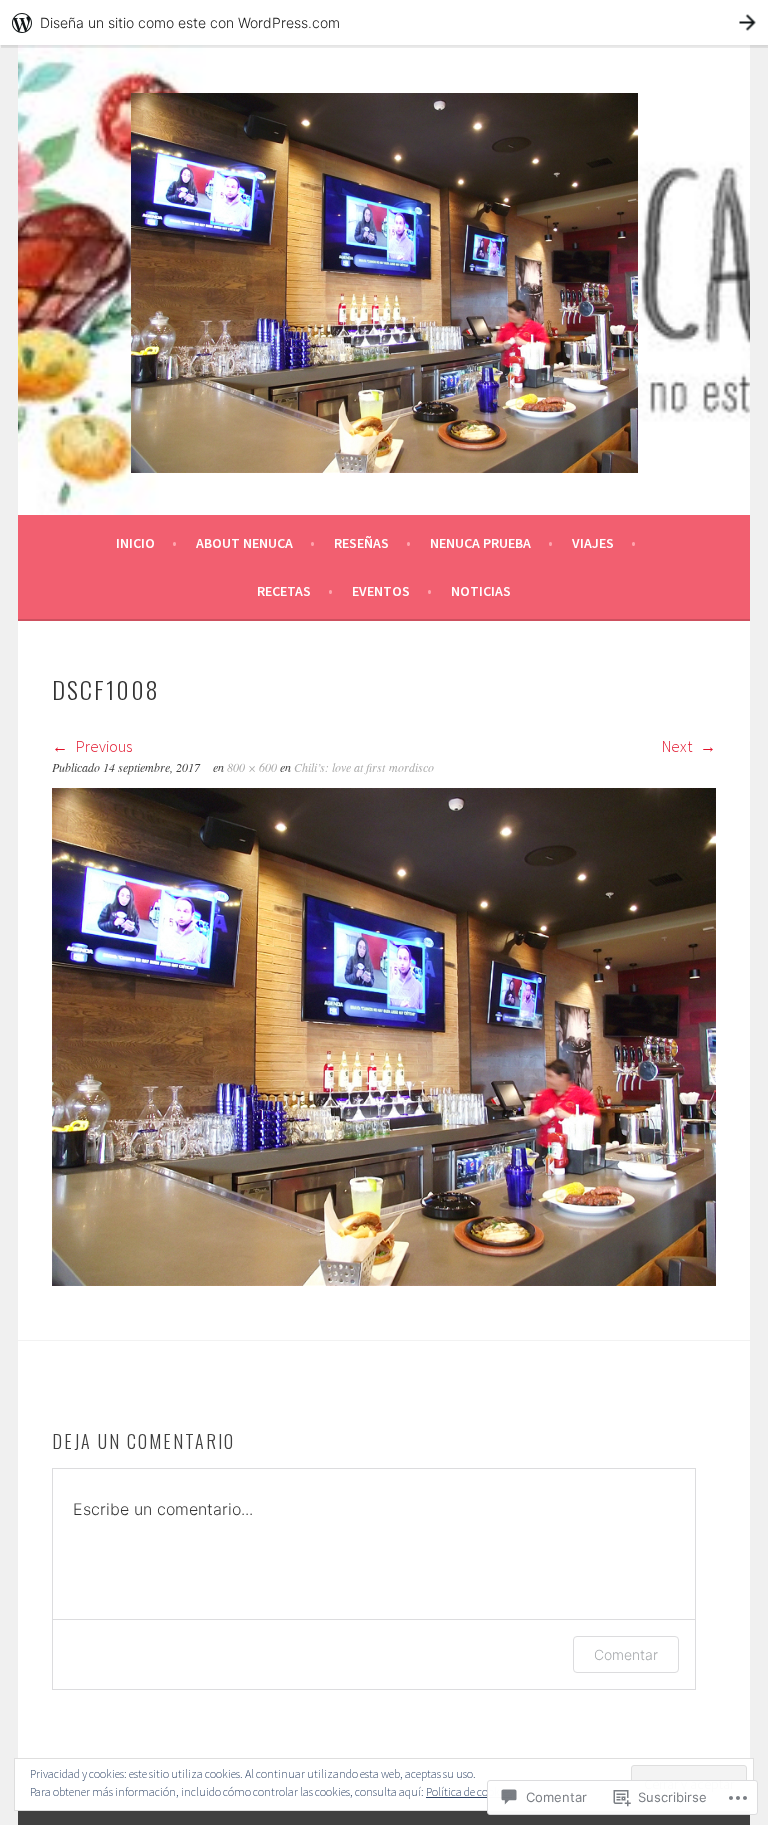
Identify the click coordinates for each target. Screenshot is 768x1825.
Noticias (481, 591)
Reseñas (361, 543)
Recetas (284, 591)
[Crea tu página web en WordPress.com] (384, 22)
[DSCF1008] (384, 1280)
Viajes (593, 543)
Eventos (381, 591)
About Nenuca (244, 543)
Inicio (135, 543)
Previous (102, 746)
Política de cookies (469, 1791)
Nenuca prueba (480, 543)
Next (678, 746)
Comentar (626, 1654)
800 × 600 (252, 767)
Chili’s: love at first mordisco (364, 767)
